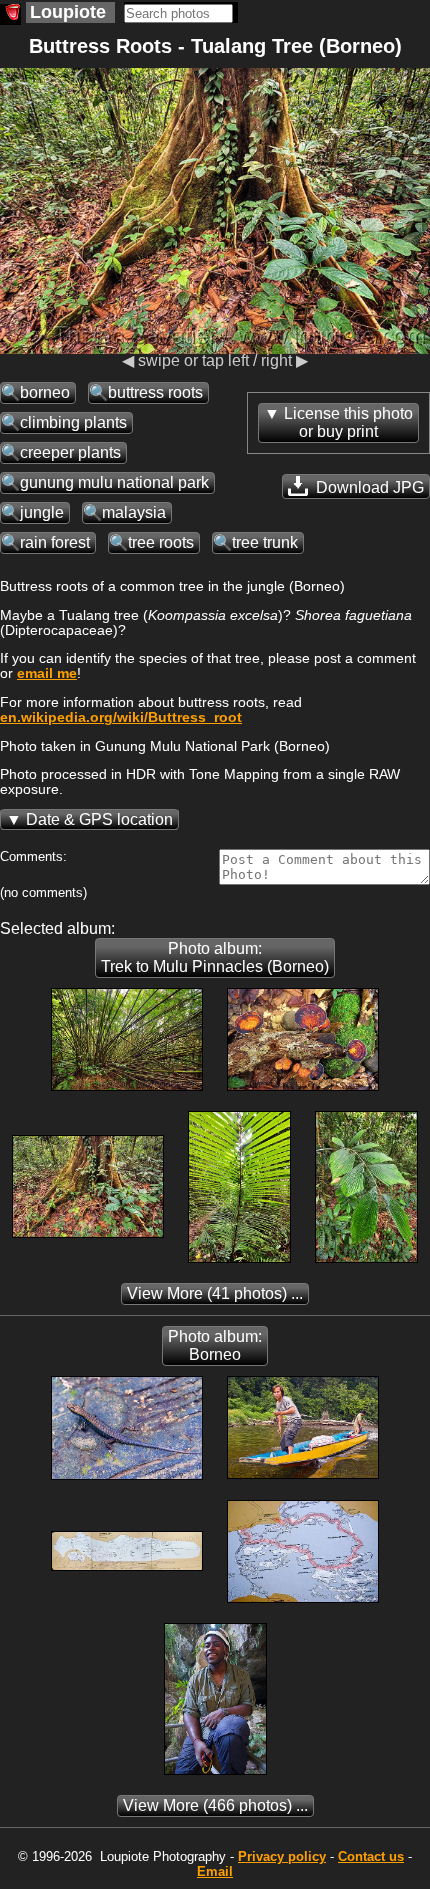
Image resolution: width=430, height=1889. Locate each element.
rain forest (55, 542)
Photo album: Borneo (215, 1345)
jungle (42, 512)
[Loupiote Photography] (10, 14)
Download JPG (368, 487)
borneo (45, 392)
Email (215, 1871)
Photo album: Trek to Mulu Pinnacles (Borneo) (215, 957)
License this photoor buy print (348, 422)
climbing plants (73, 422)
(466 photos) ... (215, 1805)
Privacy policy (282, 1856)
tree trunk (265, 542)
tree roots (161, 542)
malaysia (134, 512)
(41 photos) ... (215, 1293)
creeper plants (70, 452)
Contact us (371, 1856)
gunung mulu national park (114, 482)
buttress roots (155, 392)
